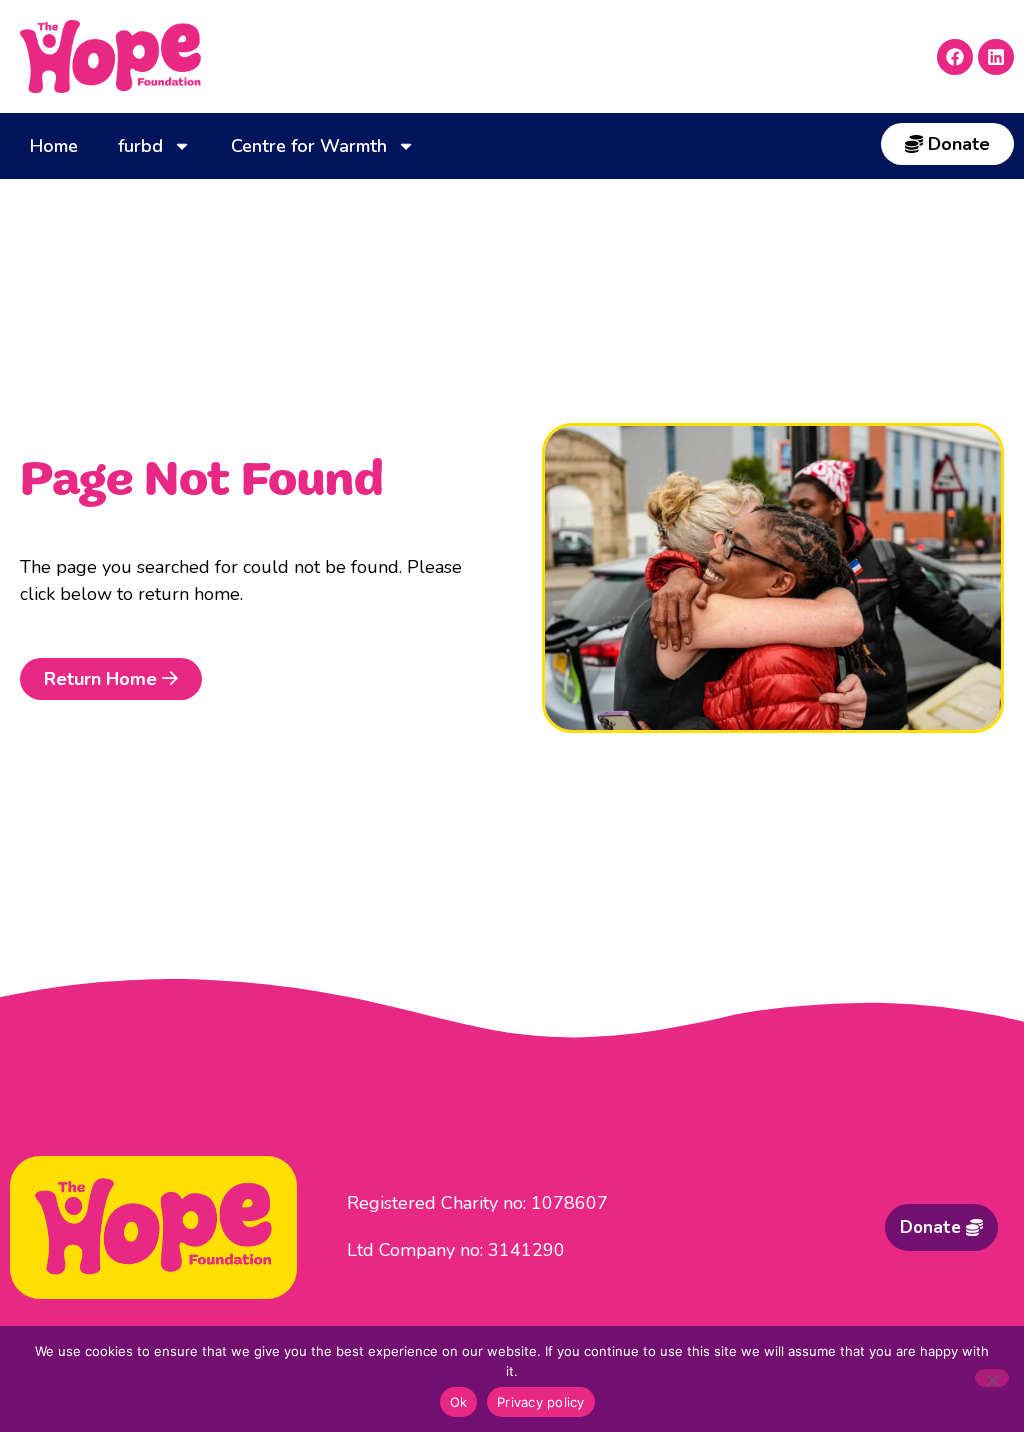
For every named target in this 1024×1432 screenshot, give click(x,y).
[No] (992, 1378)
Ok (459, 1402)
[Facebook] (955, 57)
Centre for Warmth (309, 146)
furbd (140, 146)
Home (54, 146)
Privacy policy (541, 1402)
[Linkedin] (996, 57)
